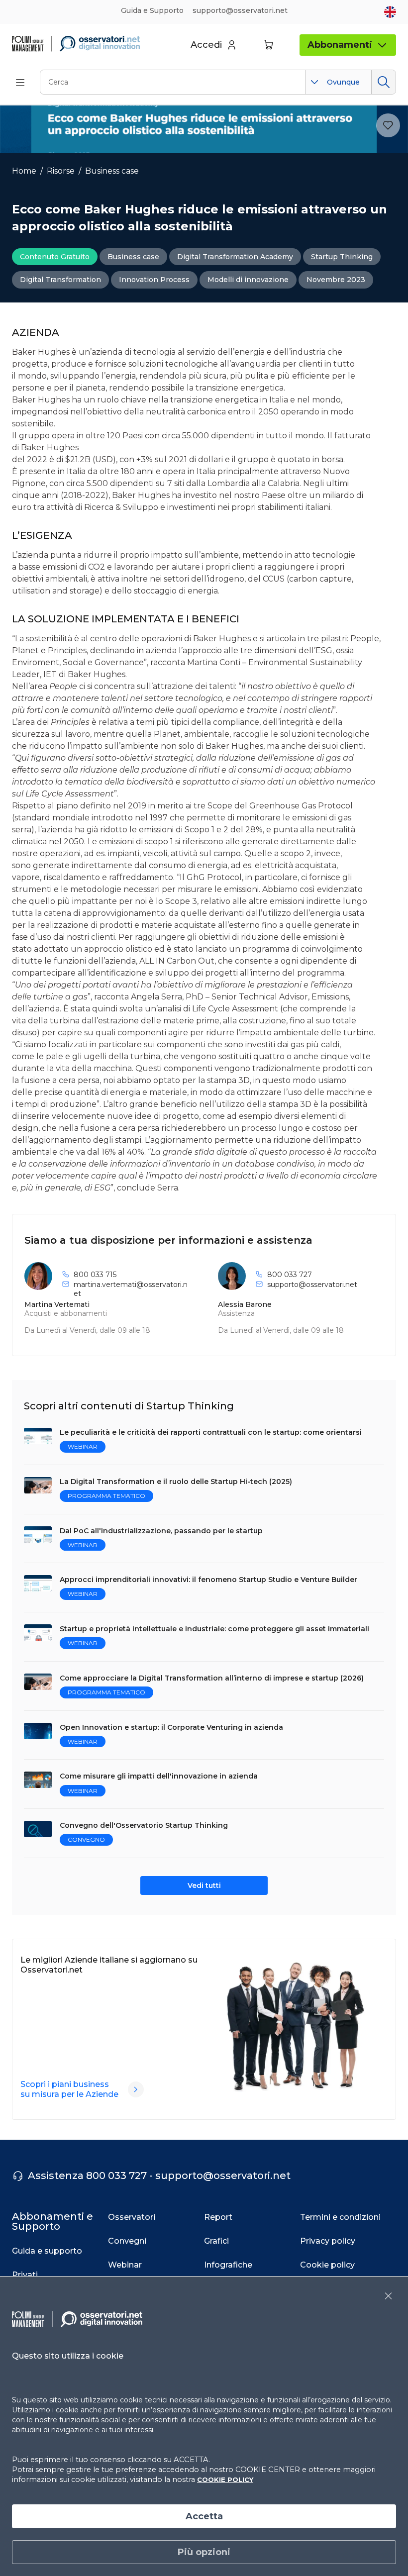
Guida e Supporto (152, 10)
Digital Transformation (60, 280)
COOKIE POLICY (225, 2479)
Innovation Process (154, 280)
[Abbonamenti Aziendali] (136, 2089)
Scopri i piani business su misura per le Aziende (69, 2089)
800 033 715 (95, 1275)
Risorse (61, 171)
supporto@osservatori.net (312, 1285)
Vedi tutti (204, 1885)
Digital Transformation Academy (235, 257)
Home (24, 171)
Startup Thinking (342, 257)
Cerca (383, 82)
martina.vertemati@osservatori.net (131, 1289)
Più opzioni (204, 2552)
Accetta (204, 2516)
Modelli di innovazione (248, 280)
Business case (112, 171)
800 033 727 (290, 1275)
